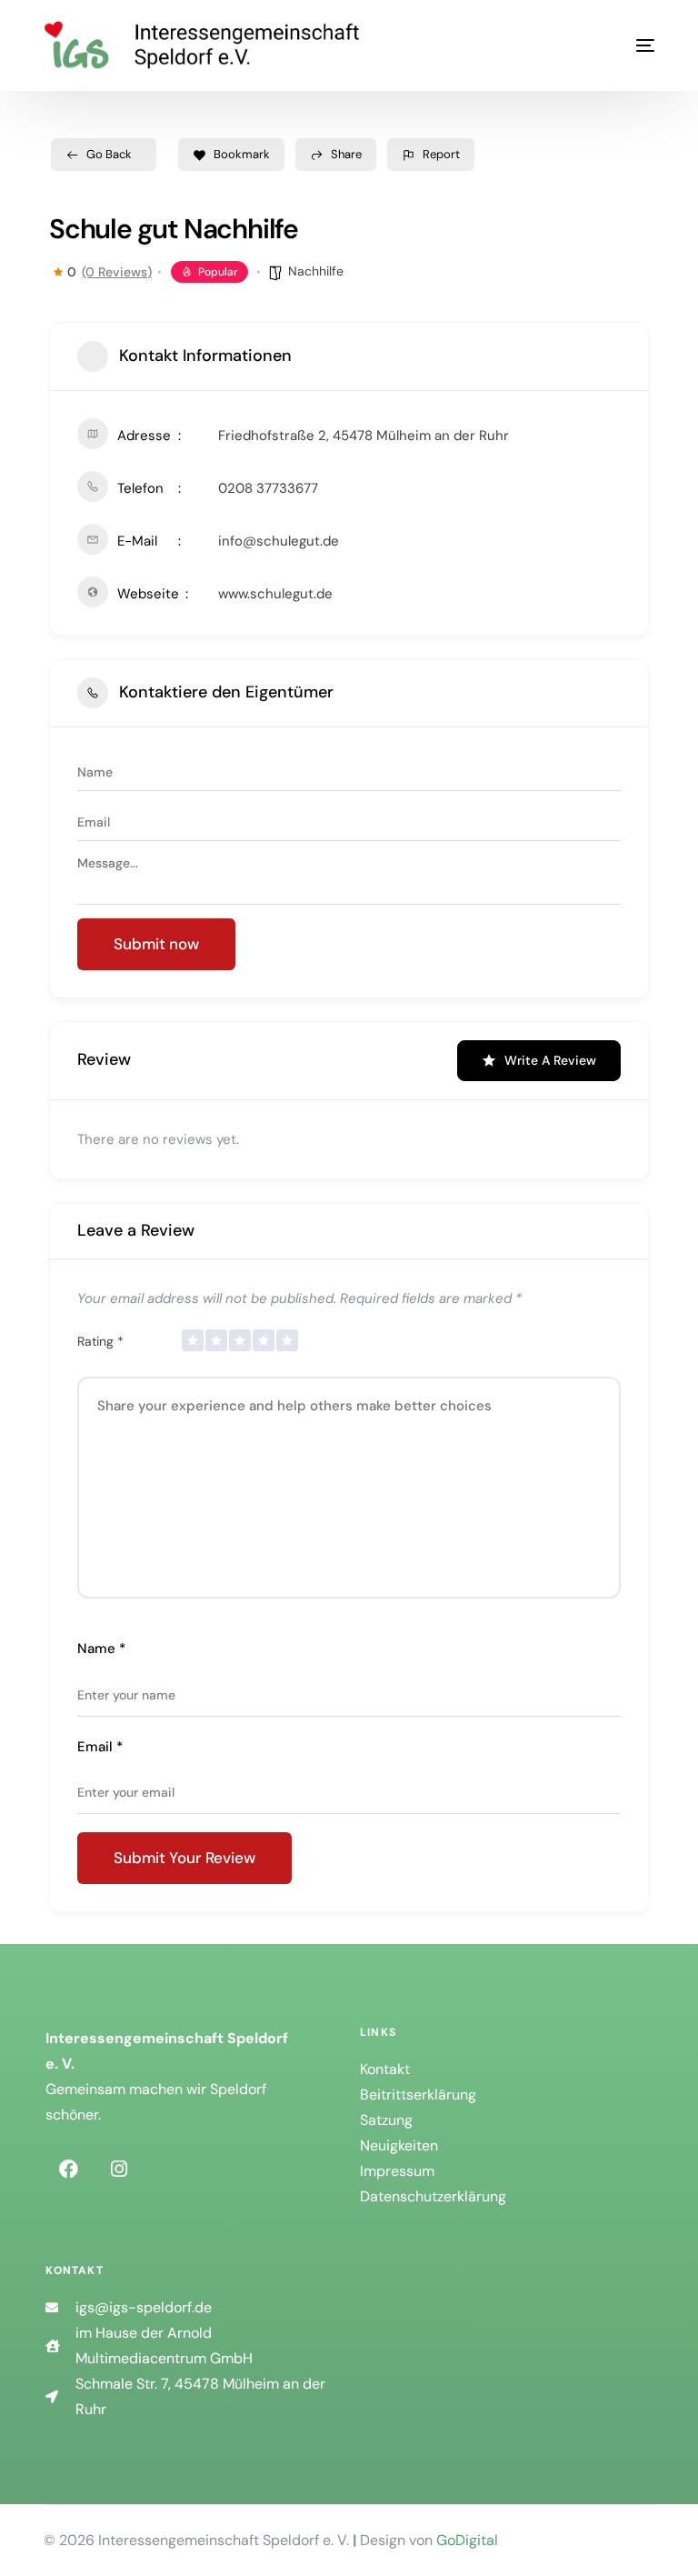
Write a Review (550, 1060)
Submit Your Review (184, 1858)
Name (101, 1649)
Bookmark (242, 154)
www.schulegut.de (275, 594)
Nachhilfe (316, 271)
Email (100, 1747)
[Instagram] (119, 2169)
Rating (100, 1341)
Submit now (156, 944)
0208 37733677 (268, 488)
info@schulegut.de (279, 541)
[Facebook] (68, 2169)
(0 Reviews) (117, 272)
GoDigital (467, 2540)
